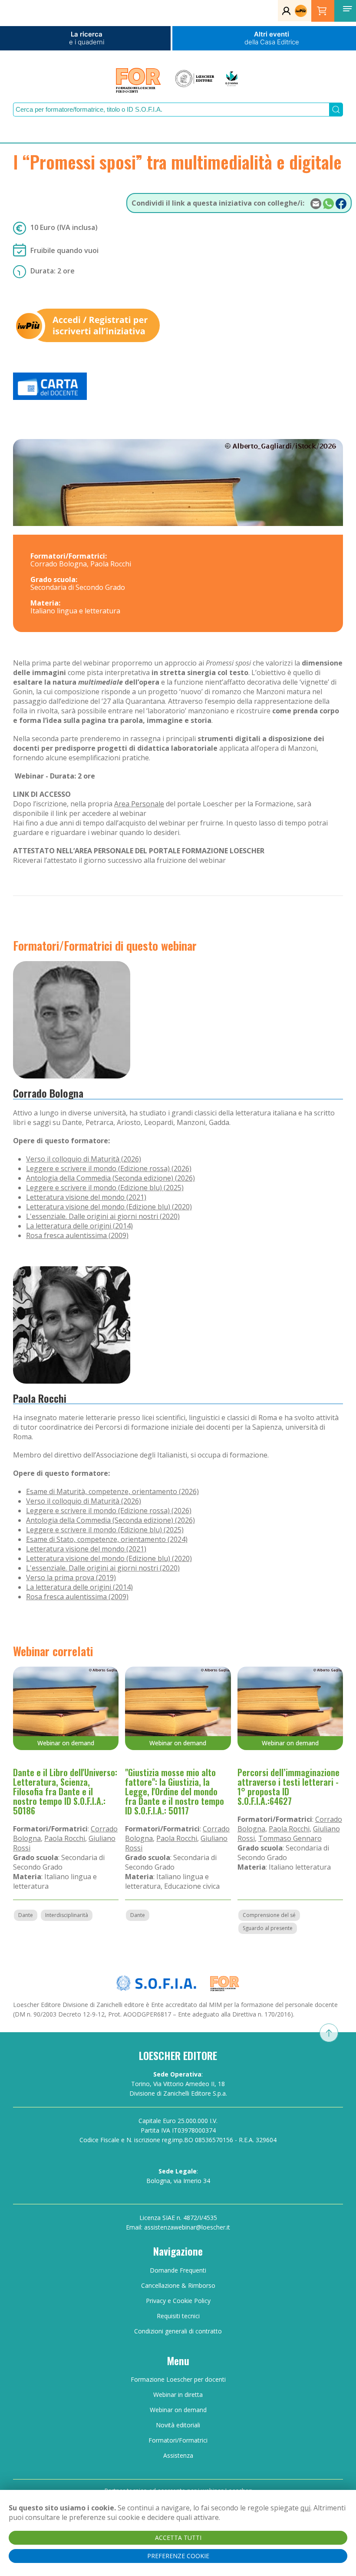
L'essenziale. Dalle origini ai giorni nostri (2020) (103, 1216)
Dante (26, 1915)
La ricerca (87, 38)
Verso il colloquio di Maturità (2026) (84, 1159)
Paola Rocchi (40, 1398)
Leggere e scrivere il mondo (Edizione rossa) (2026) (109, 1168)
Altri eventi (272, 38)
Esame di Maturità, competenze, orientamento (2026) (112, 1491)
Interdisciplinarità (67, 1915)
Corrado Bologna (48, 1093)
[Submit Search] (336, 110)
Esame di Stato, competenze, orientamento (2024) (107, 1539)
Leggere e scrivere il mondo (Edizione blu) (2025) (105, 1188)
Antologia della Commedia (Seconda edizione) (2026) (110, 1178)
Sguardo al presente (268, 1928)
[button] (347, 9)
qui (305, 2508)
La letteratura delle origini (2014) (79, 1226)
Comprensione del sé (269, 1915)
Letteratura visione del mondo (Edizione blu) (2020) (109, 1207)
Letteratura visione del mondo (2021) (86, 1197)
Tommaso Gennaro (290, 1838)
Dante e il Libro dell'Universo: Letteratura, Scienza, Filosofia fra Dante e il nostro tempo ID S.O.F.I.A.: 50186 (65, 1791)
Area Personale (139, 804)
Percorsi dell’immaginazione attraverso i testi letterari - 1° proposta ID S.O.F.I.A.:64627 (288, 1787)
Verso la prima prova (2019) (71, 1578)
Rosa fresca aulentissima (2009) (77, 1235)
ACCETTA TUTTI (178, 2538)
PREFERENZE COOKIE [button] (178, 2556)
